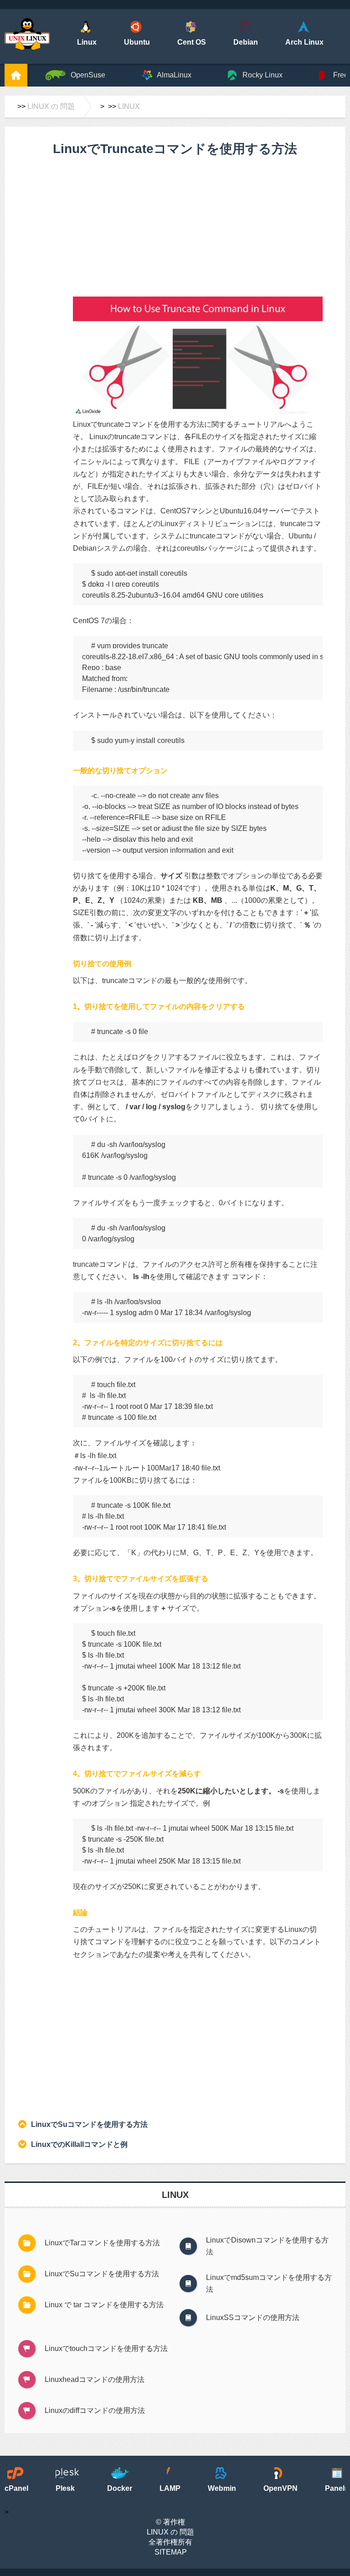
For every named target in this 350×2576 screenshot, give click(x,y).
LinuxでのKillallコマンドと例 (79, 2144)
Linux (129, 106)
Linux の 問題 (51, 106)
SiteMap (171, 2552)
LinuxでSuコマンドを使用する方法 (89, 2124)
